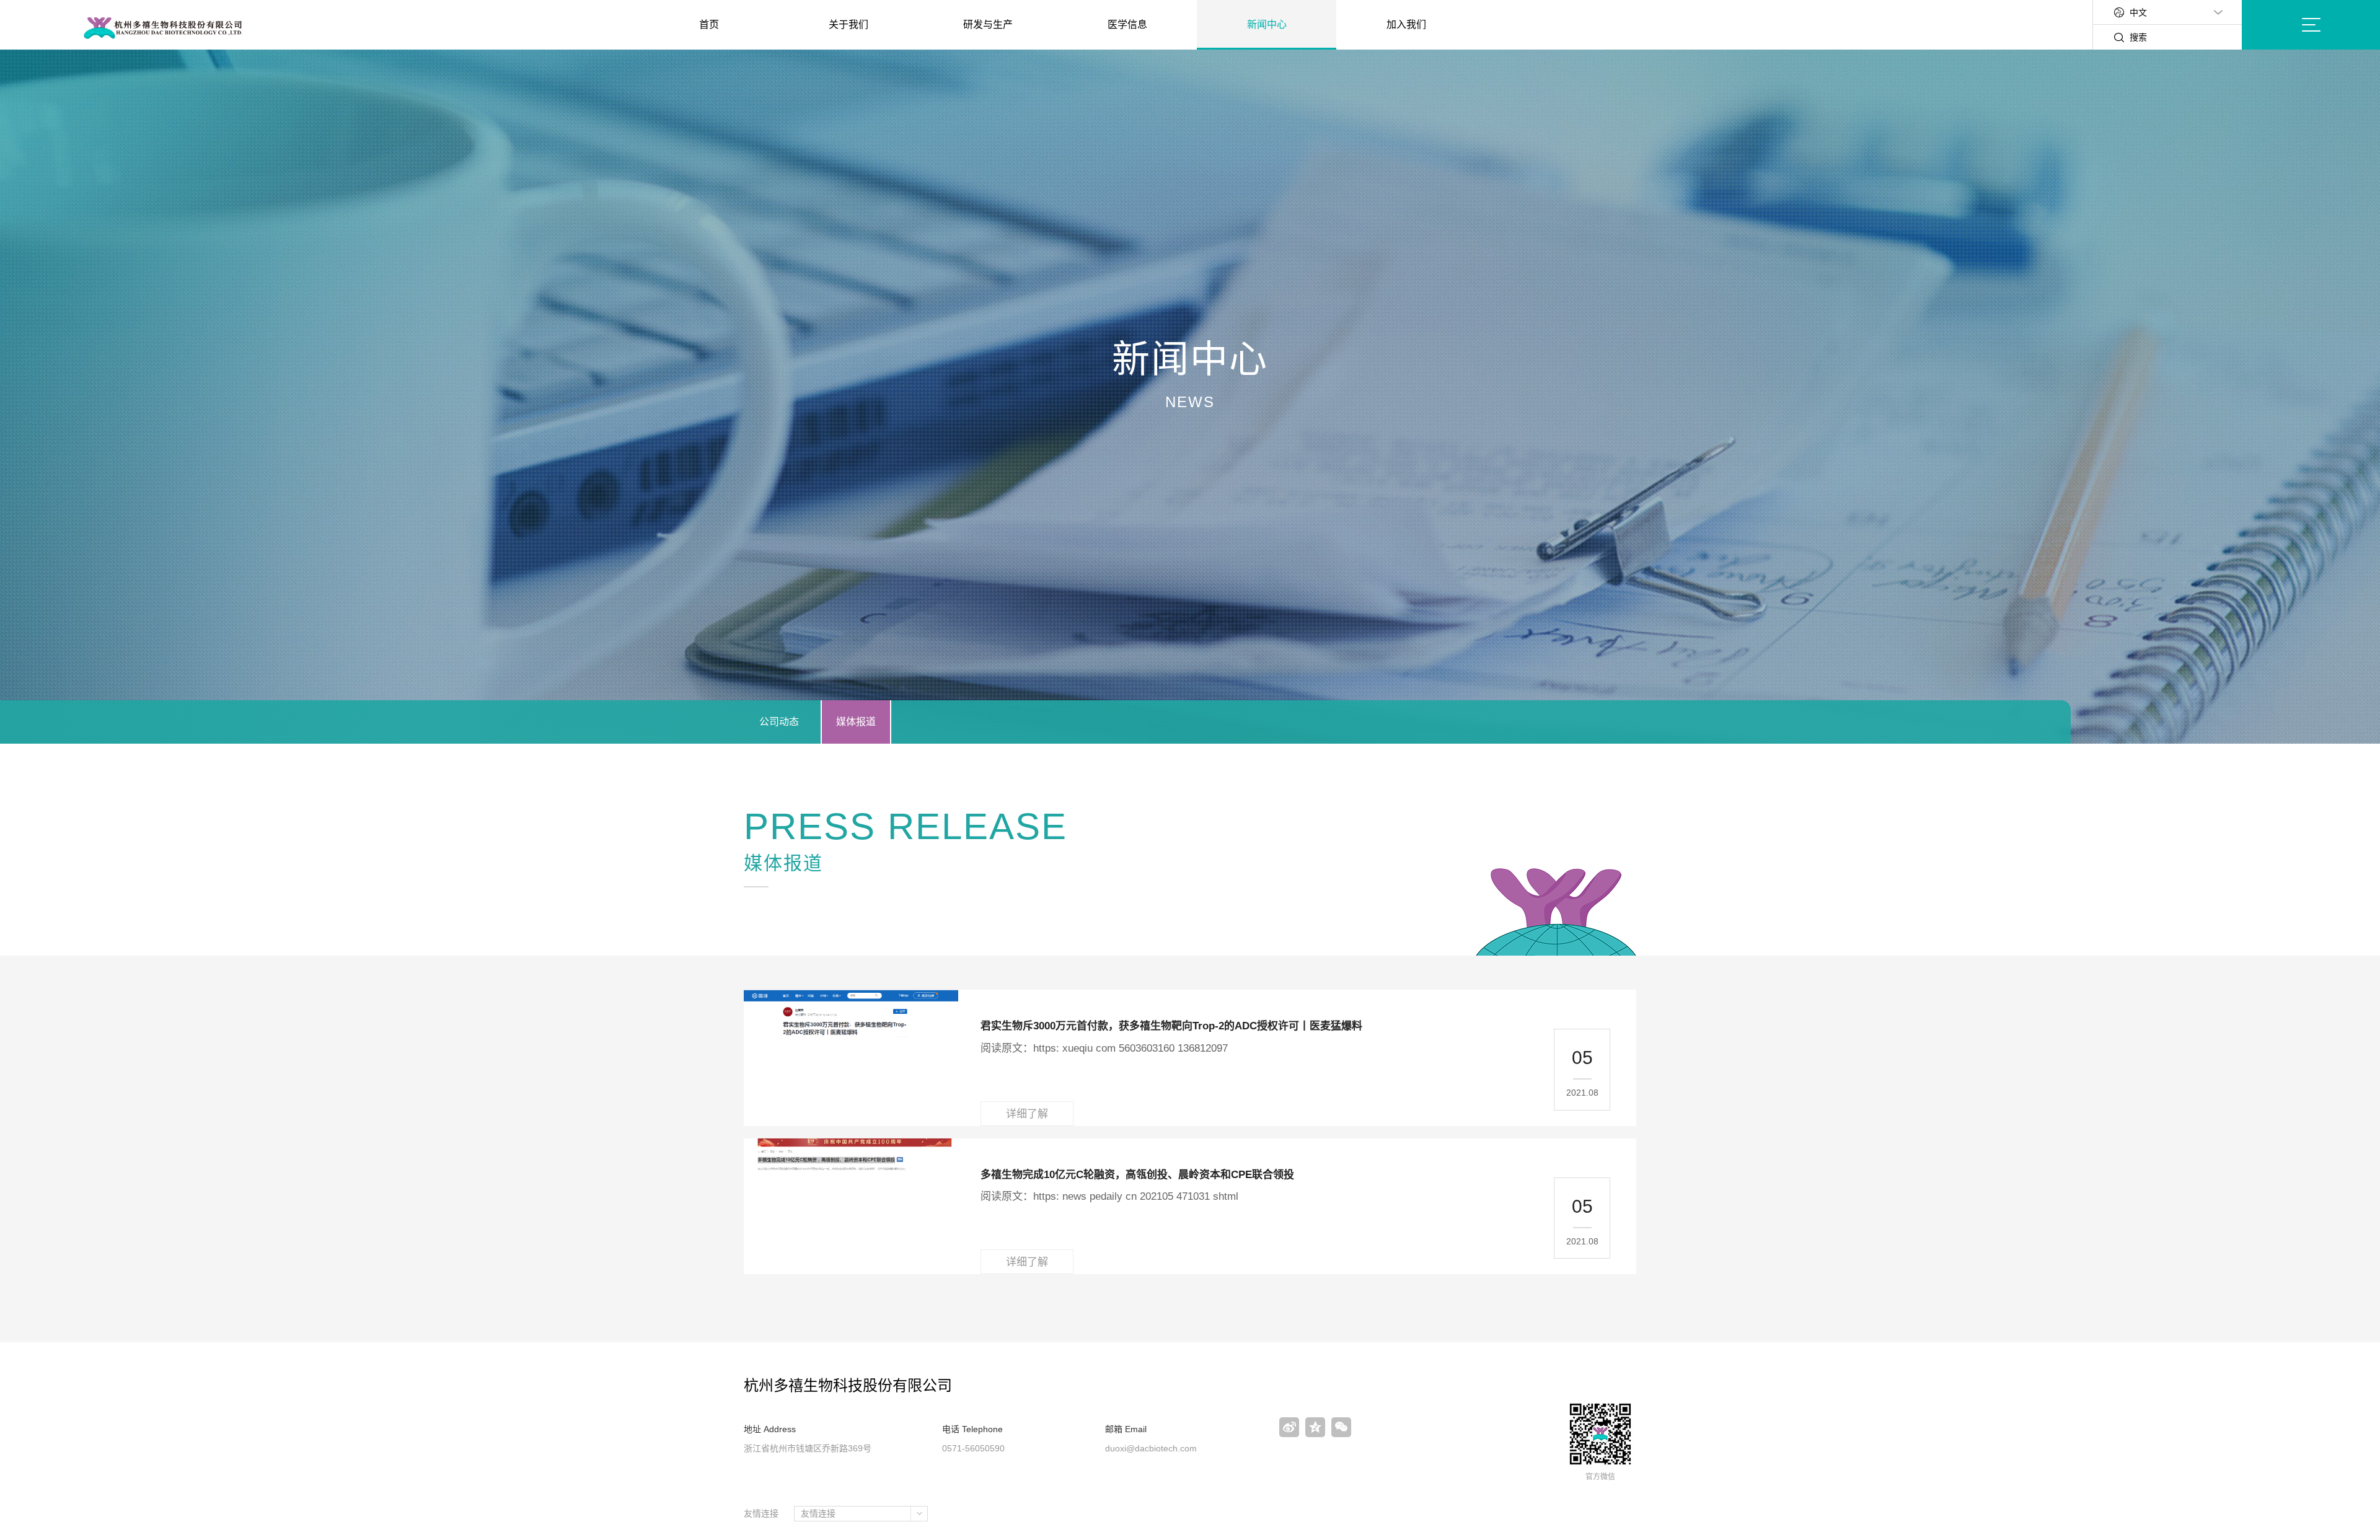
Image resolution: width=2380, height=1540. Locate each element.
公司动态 (779, 722)
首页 (709, 24)
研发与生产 (988, 24)
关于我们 (848, 24)
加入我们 (1406, 24)
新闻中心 (1267, 24)
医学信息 (1127, 24)
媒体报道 (856, 722)
